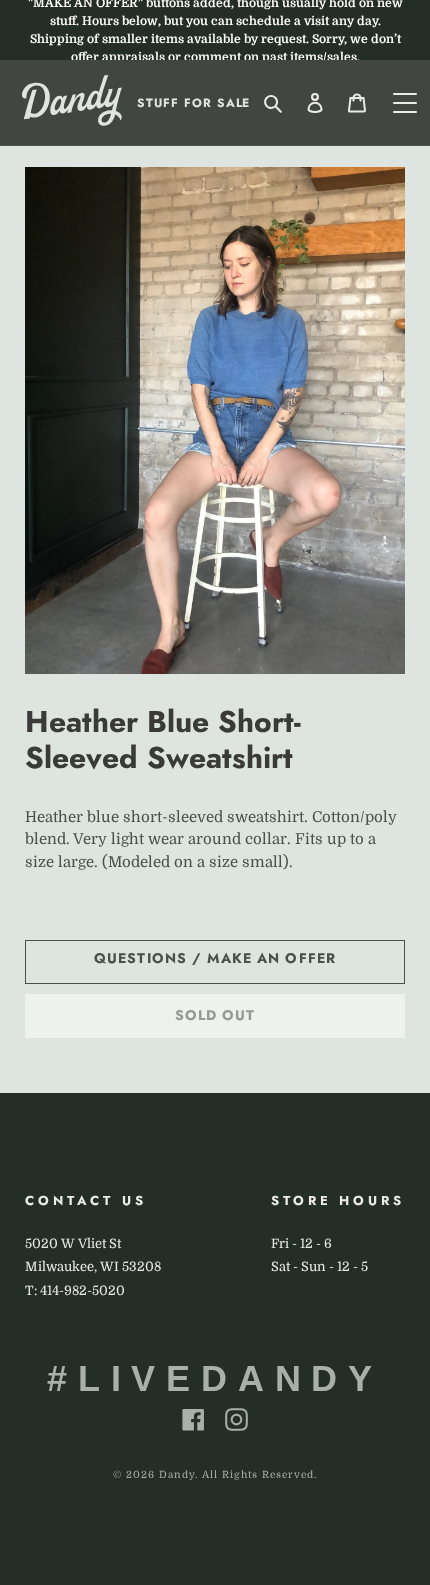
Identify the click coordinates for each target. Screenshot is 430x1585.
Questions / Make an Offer (215, 958)
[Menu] (405, 103)
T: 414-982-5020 (75, 1290)
